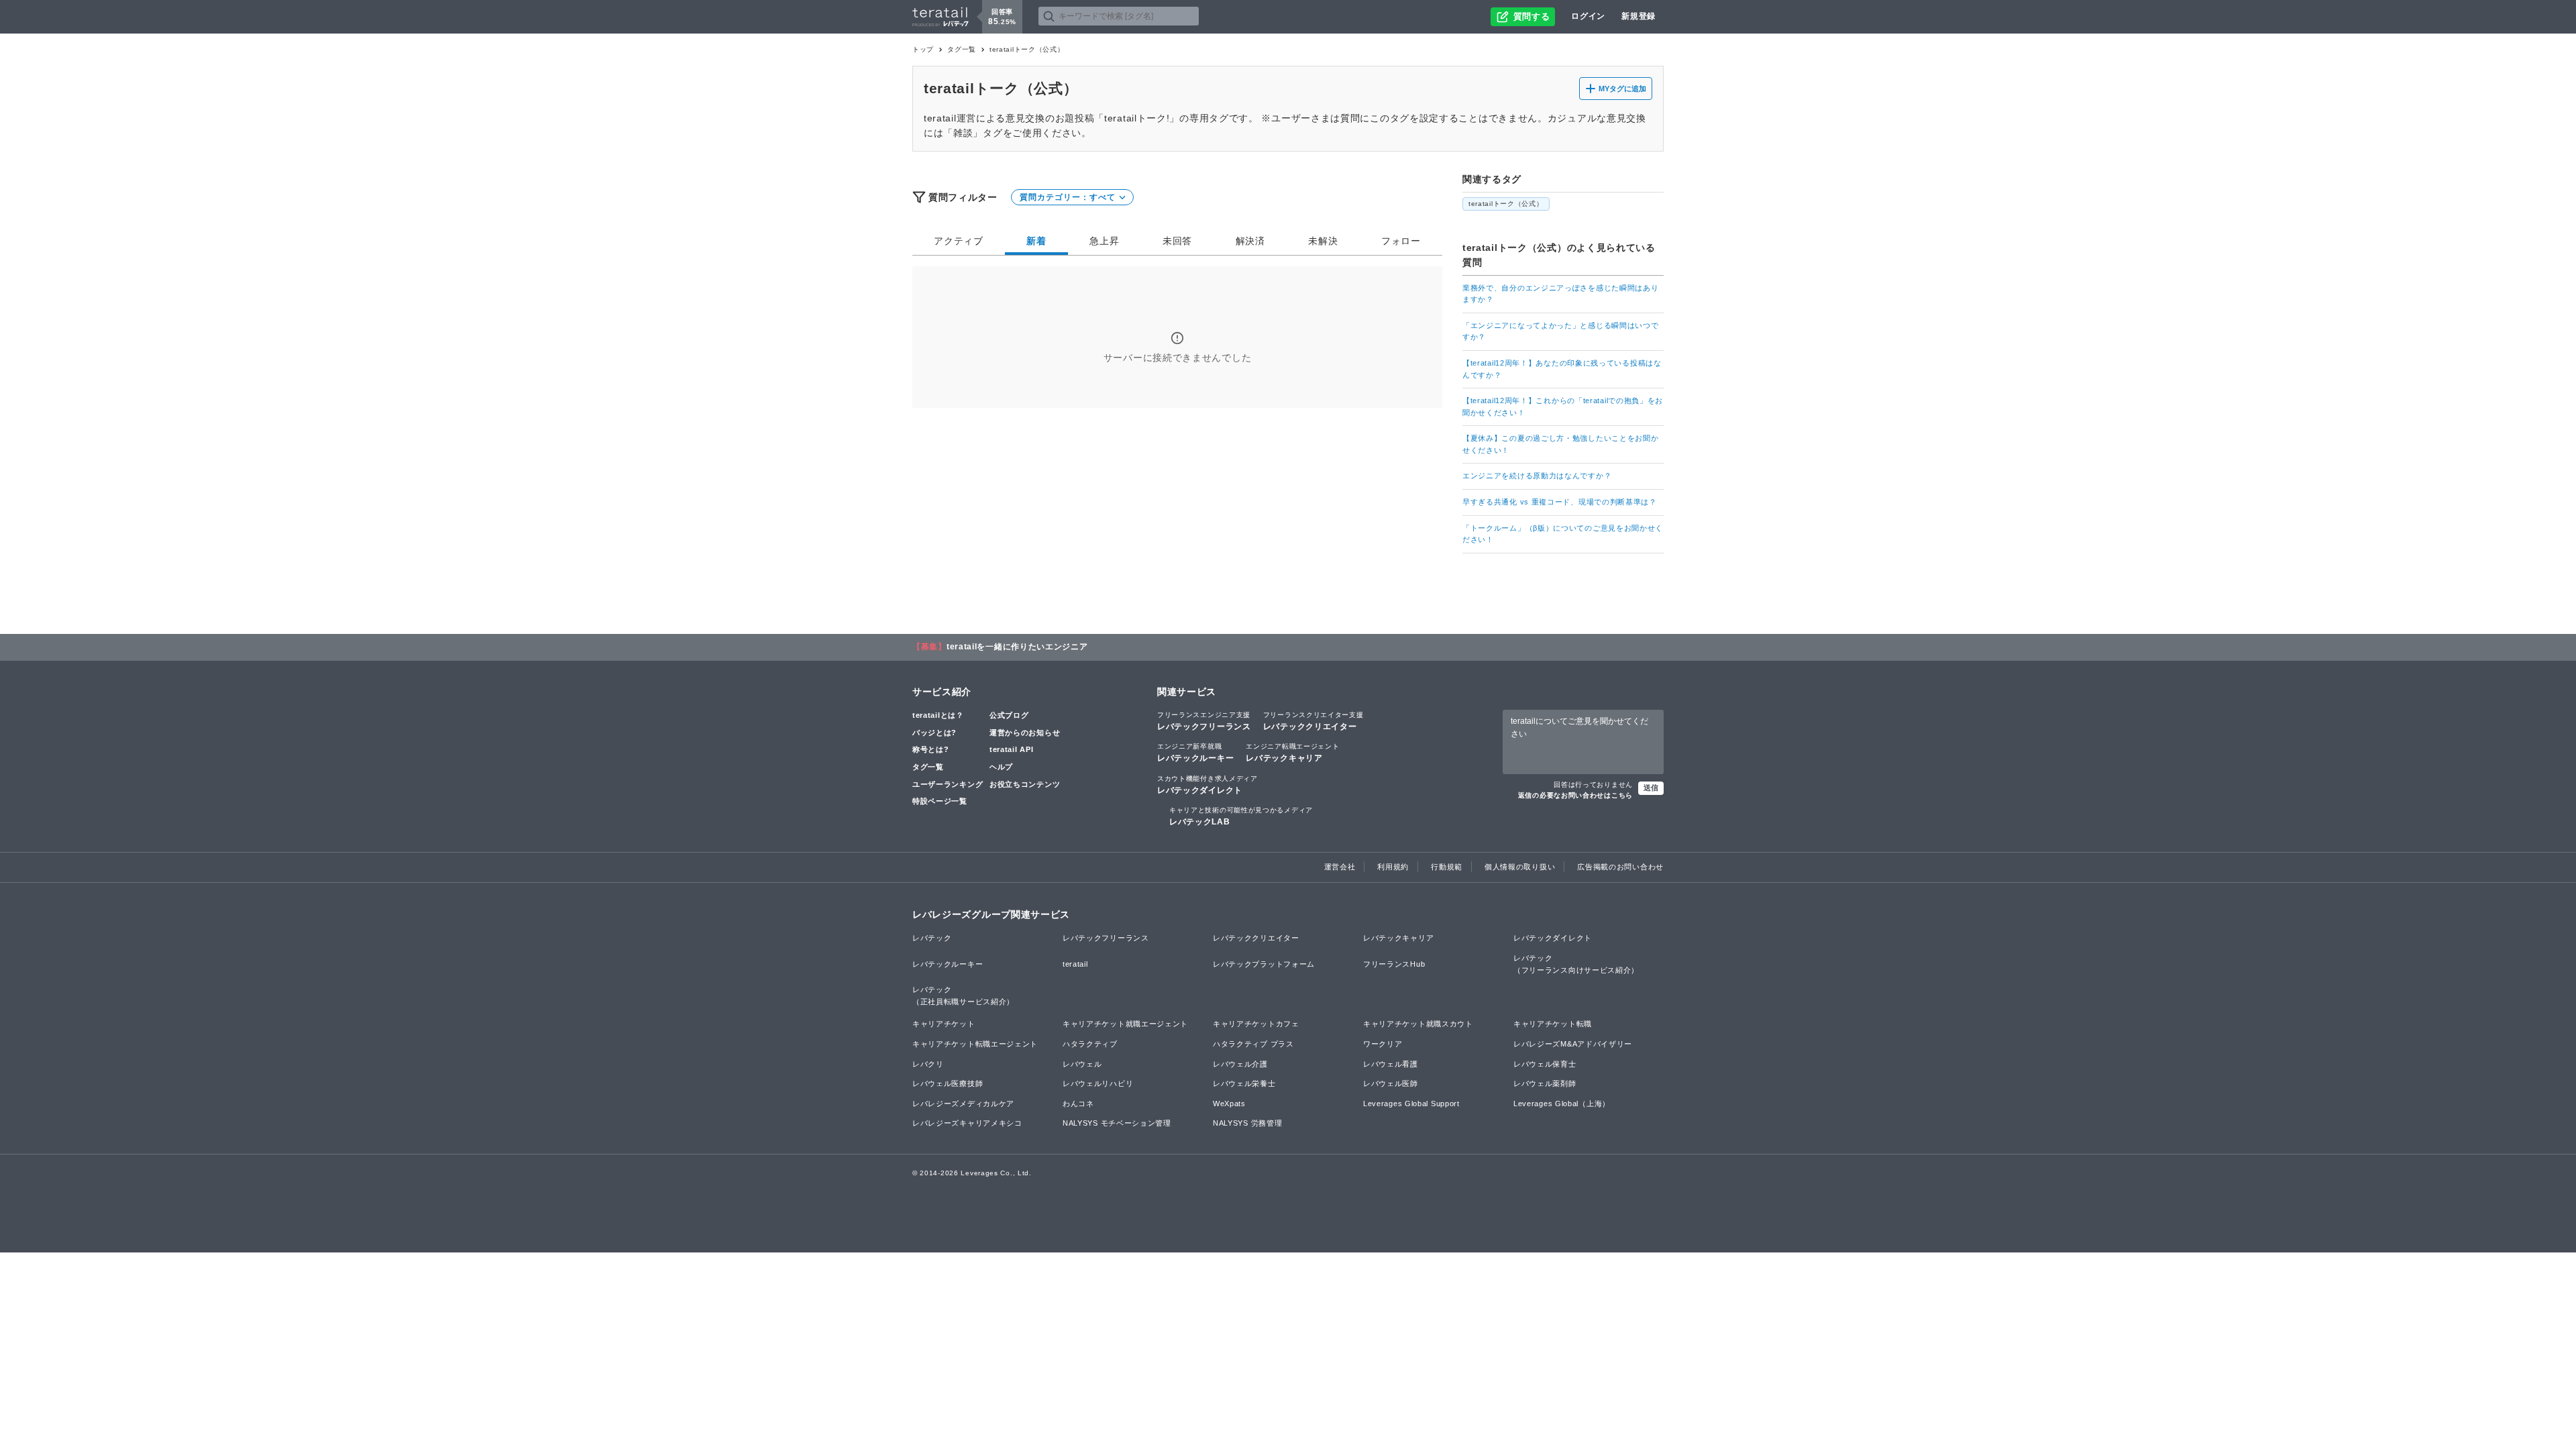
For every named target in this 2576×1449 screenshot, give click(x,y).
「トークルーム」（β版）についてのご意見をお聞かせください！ (1563, 534)
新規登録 (1639, 16)
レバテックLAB (1241, 816)
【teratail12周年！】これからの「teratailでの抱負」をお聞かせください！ (1563, 407)
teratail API (1011, 749)
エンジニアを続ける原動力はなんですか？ (1537, 476)
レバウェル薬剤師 (1545, 1083)
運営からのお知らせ (1025, 733)
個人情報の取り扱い (1520, 867)
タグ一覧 (962, 49)
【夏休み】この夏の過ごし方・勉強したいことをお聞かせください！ (1561, 444)
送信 (1651, 788)
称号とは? (931, 749)
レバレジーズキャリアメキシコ (967, 1123)
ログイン (1588, 16)
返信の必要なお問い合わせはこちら (1575, 795)
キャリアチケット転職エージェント (975, 1044)
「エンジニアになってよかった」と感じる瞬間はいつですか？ (1561, 331)
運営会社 (1340, 867)
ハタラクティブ (1090, 1044)
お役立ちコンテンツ (1025, 784)
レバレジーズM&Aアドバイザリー (1573, 1044)
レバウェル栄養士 (1244, 1083)
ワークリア (1383, 1044)
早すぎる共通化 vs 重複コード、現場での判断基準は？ (1560, 502)
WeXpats (1229, 1104)
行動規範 (1447, 867)
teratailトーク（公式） (1506, 204)
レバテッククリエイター (1313, 721)
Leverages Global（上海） (1562, 1104)
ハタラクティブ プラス (1253, 1044)
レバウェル (1082, 1064)
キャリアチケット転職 (1553, 1024)
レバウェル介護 (1240, 1064)
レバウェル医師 (1391, 1083)
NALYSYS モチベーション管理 (1117, 1123)
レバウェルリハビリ (1098, 1083)
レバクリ (928, 1064)
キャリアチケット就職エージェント (1125, 1024)
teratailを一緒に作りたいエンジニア (1017, 647)
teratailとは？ (938, 715)
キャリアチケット (944, 1024)
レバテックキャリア (1292, 753)
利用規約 (1393, 867)
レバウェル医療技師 (948, 1083)
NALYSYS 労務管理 (1247, 1123)
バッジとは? (934, 733)
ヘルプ (1001, 767)
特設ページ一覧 (940, 801)
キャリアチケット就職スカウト (1418, 1024)
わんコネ (1078, 1104)
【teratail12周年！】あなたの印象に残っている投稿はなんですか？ (1562, 369)
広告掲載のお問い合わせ (1620, 867)
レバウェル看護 (1391, 1064)
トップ (923, 49)
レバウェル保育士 (1545, 1064)
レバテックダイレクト (1207, 785)
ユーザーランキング (948, 784)
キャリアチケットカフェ (1256, 1024)
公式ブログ (1009, 715)
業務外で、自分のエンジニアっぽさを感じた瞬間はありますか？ (1561, 294)
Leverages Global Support (1411, 1104)
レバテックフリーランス (1204, 721)
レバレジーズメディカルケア (963, 1104)
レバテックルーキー (1195, 753)
